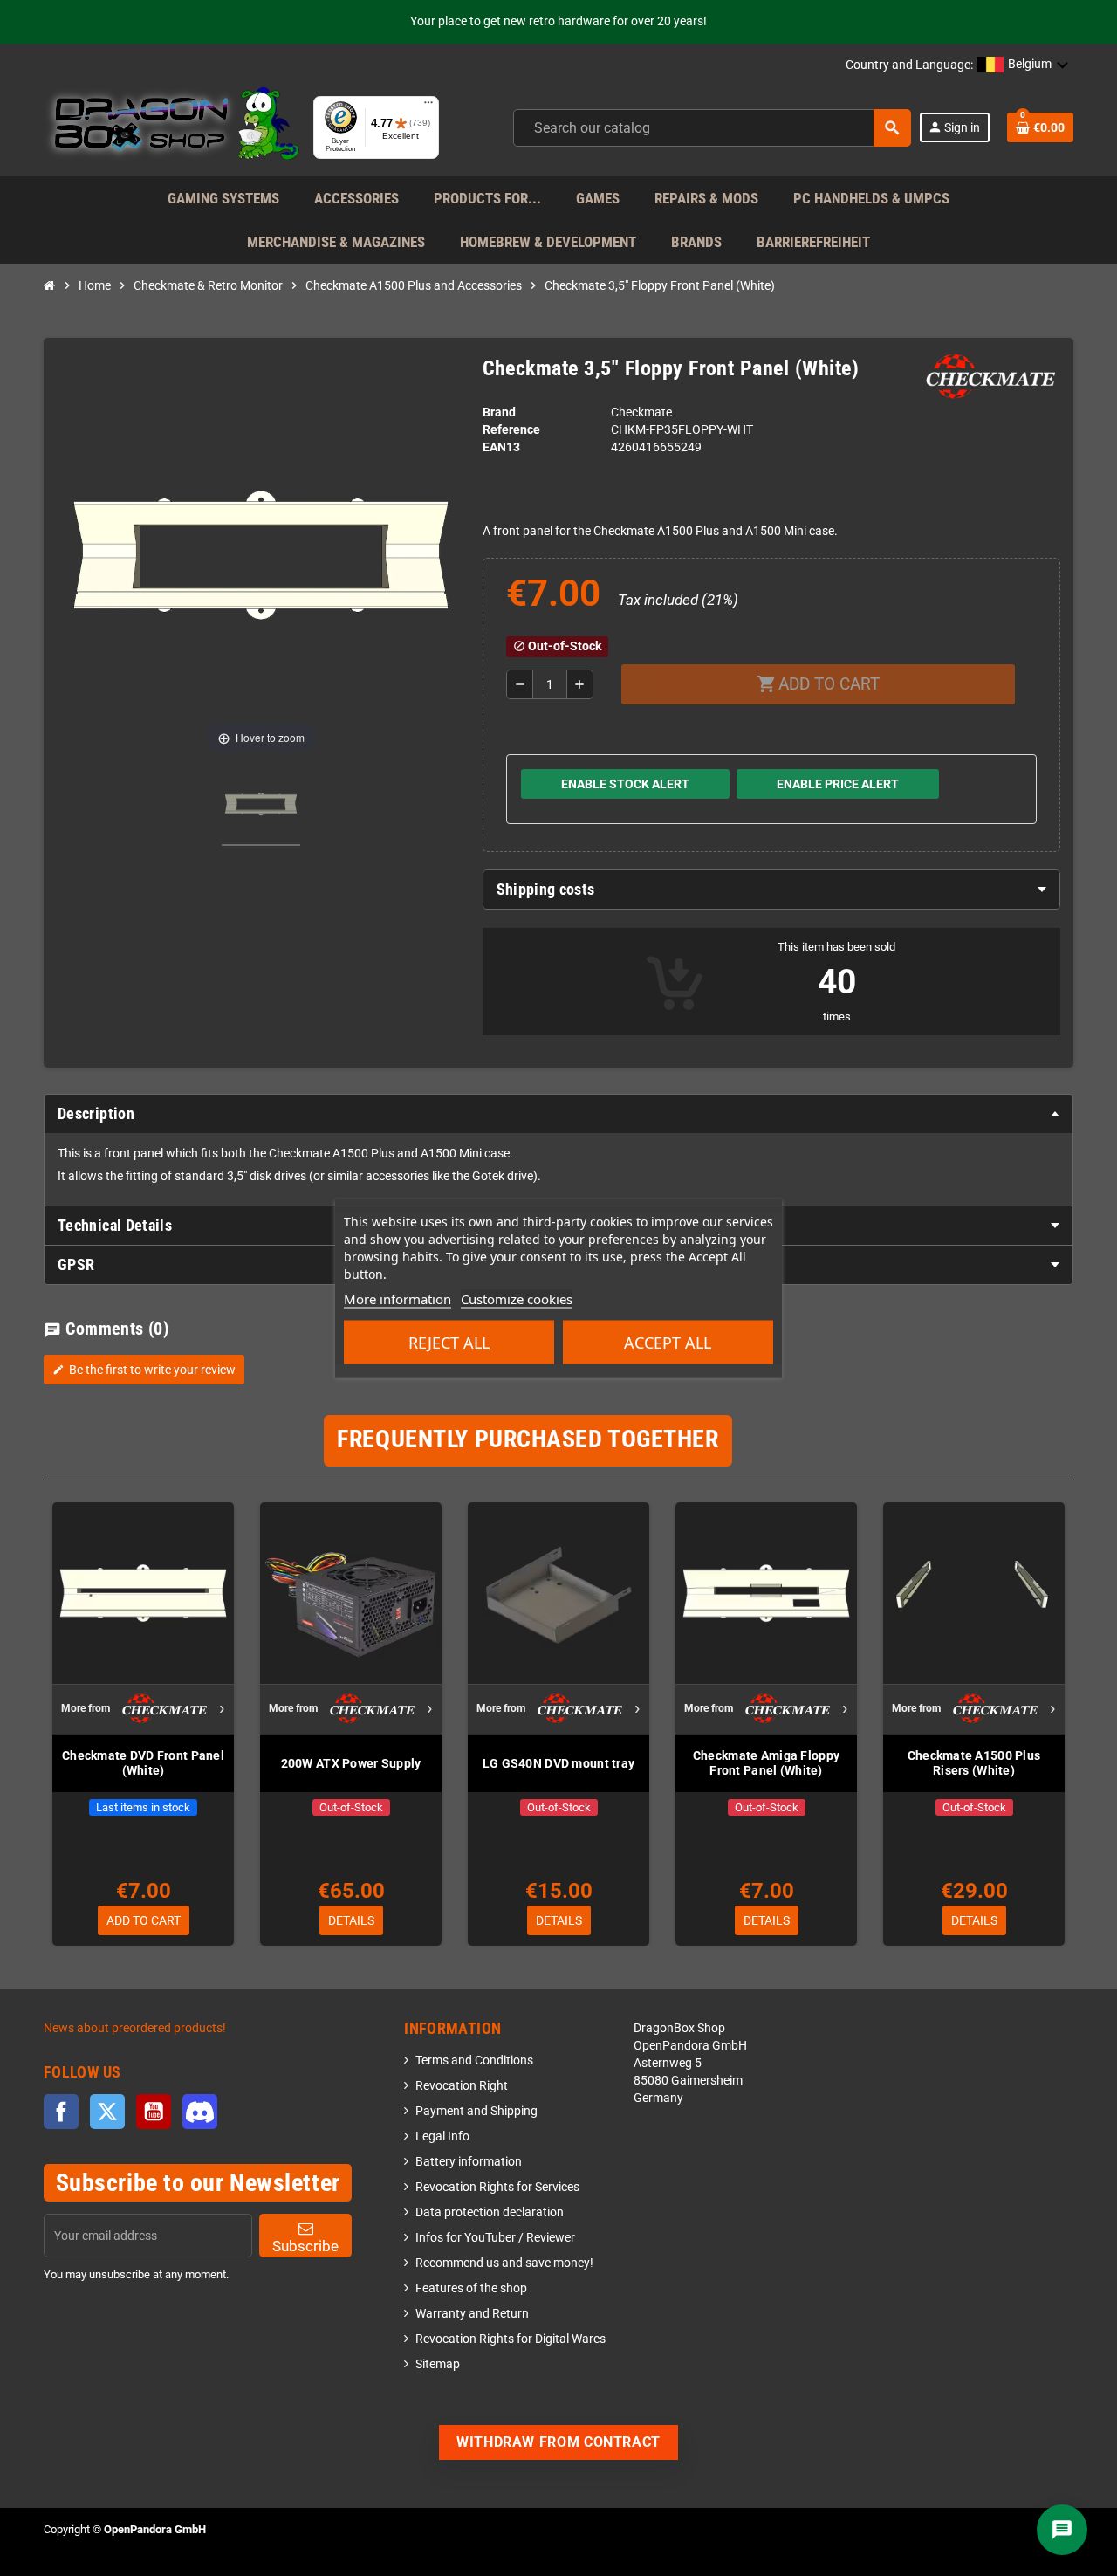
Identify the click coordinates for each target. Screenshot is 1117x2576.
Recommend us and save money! (504, 2263)
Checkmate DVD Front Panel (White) (143, 1763)
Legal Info (442, 2136)
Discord (200, 2112)
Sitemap (438, 2364)
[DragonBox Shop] (171, 127)
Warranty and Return (472, 2314)
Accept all (668, 1342)
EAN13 (501, 447)
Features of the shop (471, 2288)
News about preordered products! (135, 2028)
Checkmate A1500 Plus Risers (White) (974, 1763)
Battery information (469, 2162)
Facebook (61, 2112)
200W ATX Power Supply (351, 1763)
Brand (499, 412)
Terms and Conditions (474, 2061)
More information (397, 1298)
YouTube (154, 2112)
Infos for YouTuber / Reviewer (495, 2238)
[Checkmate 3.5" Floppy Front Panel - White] (261, 807)
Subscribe (305, 2246)
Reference (511, 430)
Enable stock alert (625, 784)
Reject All (449, 1342)
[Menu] (428, 106)
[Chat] (1062, 2530)
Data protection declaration (490, 2212)
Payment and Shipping (476, 2111)
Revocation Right (462, 2086)
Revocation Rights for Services (497, 2187)
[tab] (772, 890)
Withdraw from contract (558, 2442)
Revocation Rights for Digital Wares (511, 2339)
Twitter (107, 2112)
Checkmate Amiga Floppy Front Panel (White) (766, 1763)
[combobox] (712, 128)
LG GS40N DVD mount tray (558, 1763)
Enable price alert (838, 784)
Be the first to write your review (144, 1370)
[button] (1023, 65)
